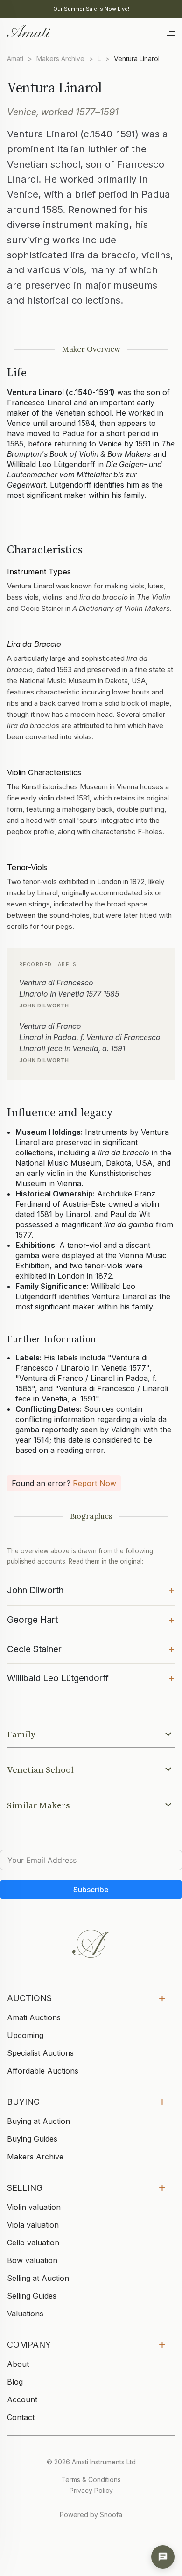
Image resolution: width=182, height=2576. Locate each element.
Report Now (94, 1483)
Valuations (25, 2314)
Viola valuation (33, 2225)
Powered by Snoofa (91, 2515)
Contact (21, 2417)
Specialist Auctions (40, 2053)
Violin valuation (34, 2207)
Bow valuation (32, 2260)
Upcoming (25, 2035)
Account (22, 2399)
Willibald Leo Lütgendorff (91, 1677)
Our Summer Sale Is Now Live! (91, 9)
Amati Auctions (34, 2017)
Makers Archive (60, 59)
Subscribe (91, 1890)
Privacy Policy (91, 2490)
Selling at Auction (38, 2278)
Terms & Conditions (91, 2480)
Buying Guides (32, 2139)
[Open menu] (171, 31)
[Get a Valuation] (163, 2557)
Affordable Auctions (43, 2071)
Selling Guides (32, 2296)
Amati (15, 59)
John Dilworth (91, 1590)
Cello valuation (33, 2243)
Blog (15, 2382)
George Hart (91, 1619)
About (18, 2364)
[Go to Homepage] (28, 30)
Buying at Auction (38, 2121)
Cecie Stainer (91, 1649)
